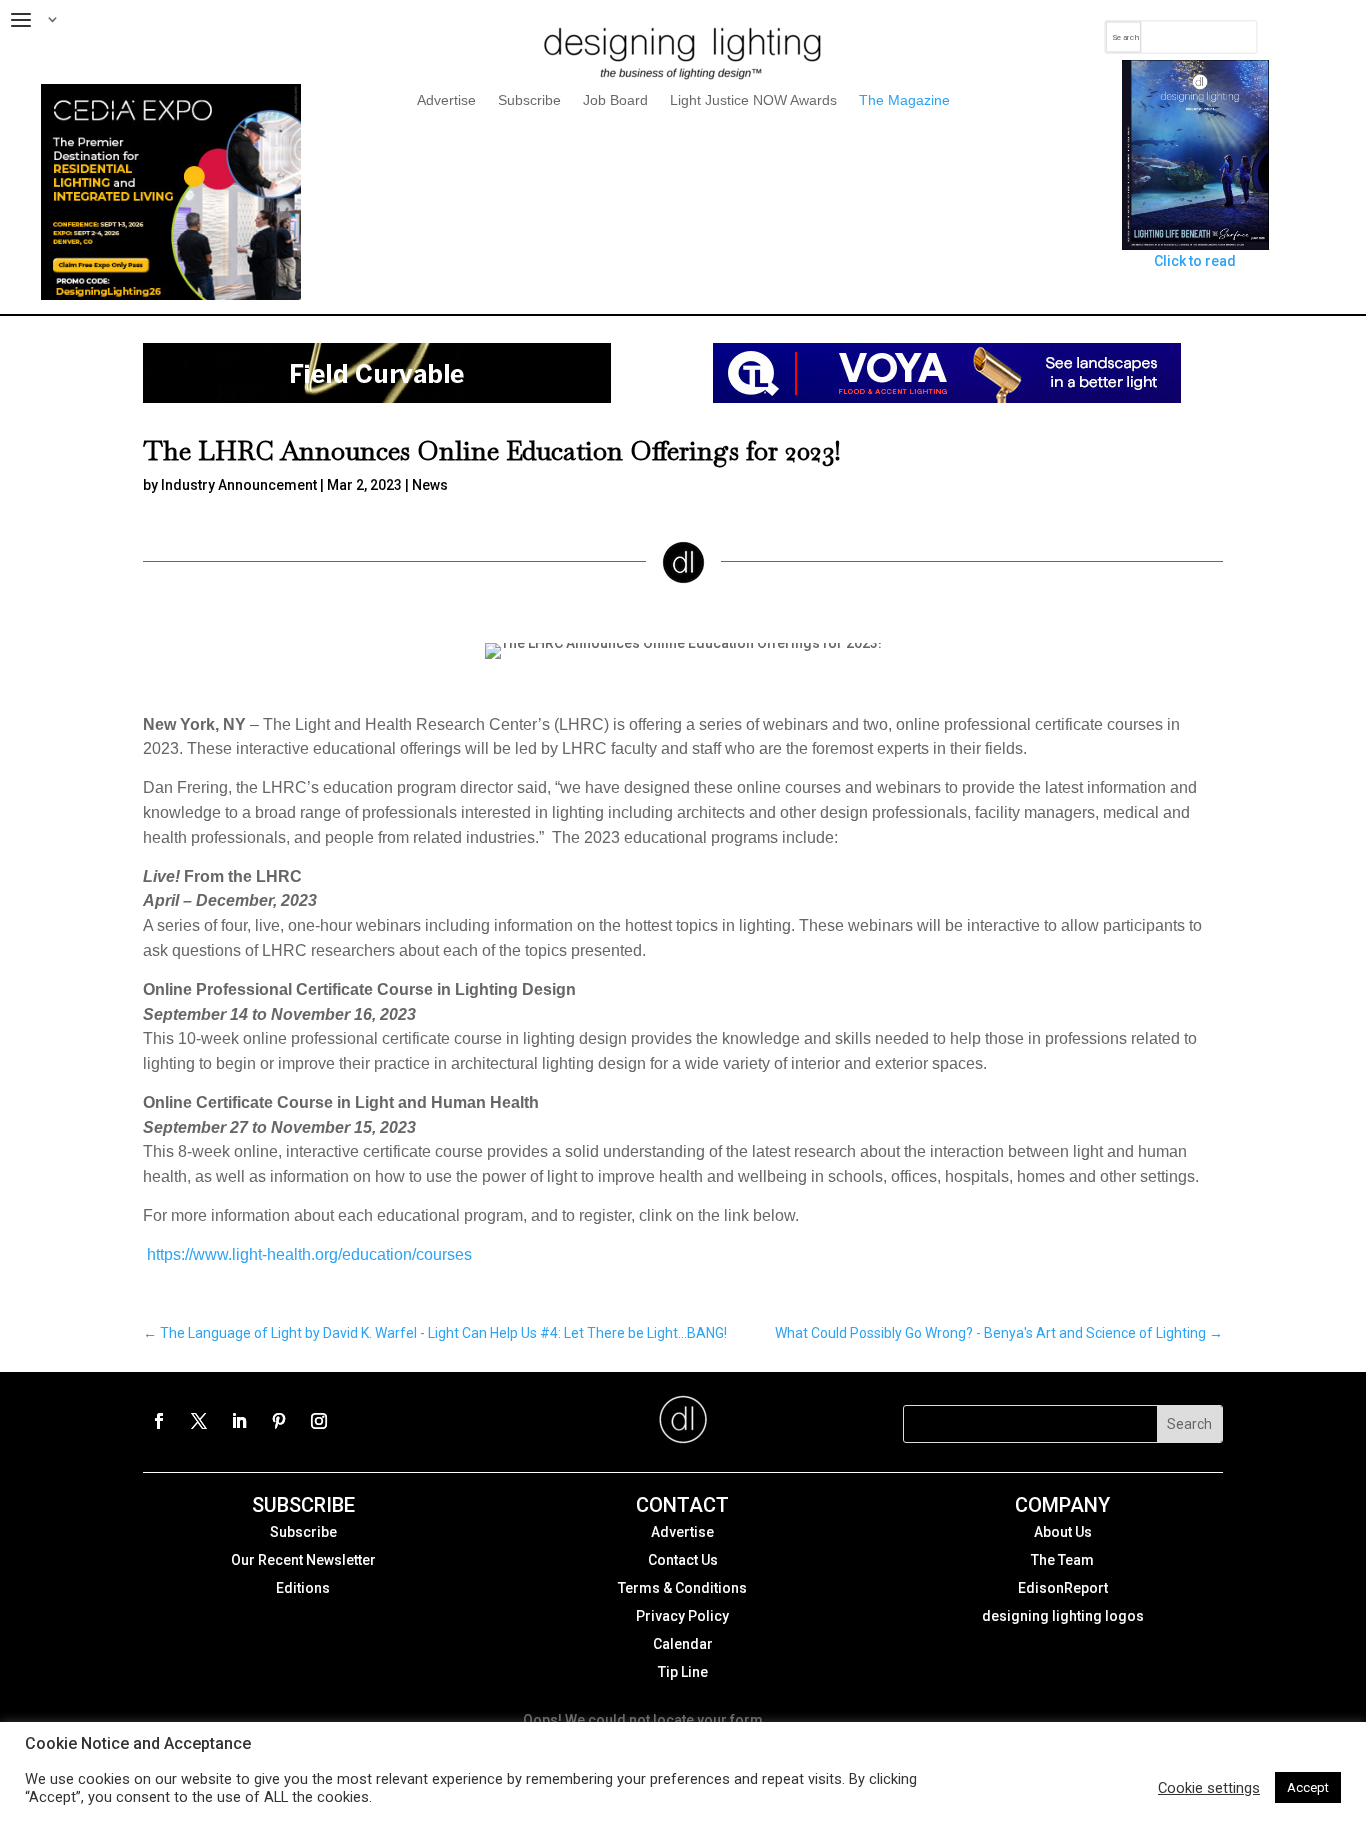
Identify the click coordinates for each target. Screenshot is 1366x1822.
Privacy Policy (682, 1616)
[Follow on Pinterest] (279, 1421)
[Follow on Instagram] (319, 1421)
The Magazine (904, 100)
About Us (1063, 1532)
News (430, 485)
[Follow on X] (199, 1421)
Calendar (683, 1644)
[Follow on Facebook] (159, 1421)
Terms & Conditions (682, 1588)
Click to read (1195, 261)
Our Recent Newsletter (303, 1560)
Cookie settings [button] (1209, 1788)
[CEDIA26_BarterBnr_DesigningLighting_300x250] (171, 295)
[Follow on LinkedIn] (239, 1421)
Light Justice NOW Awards (753, 100)
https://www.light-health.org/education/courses (309, 1254)
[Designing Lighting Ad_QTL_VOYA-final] (947, 398)
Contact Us (683, 1560)
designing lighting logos (1063, 1616)
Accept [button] (1308, 1787)
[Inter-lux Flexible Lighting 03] (377, 398)
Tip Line (683, 1672)
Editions (303, 1588)
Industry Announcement (239, 485)
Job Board (615, 100)
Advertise (446, 100)
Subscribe (529, 100)
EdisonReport (1063, 1588)
